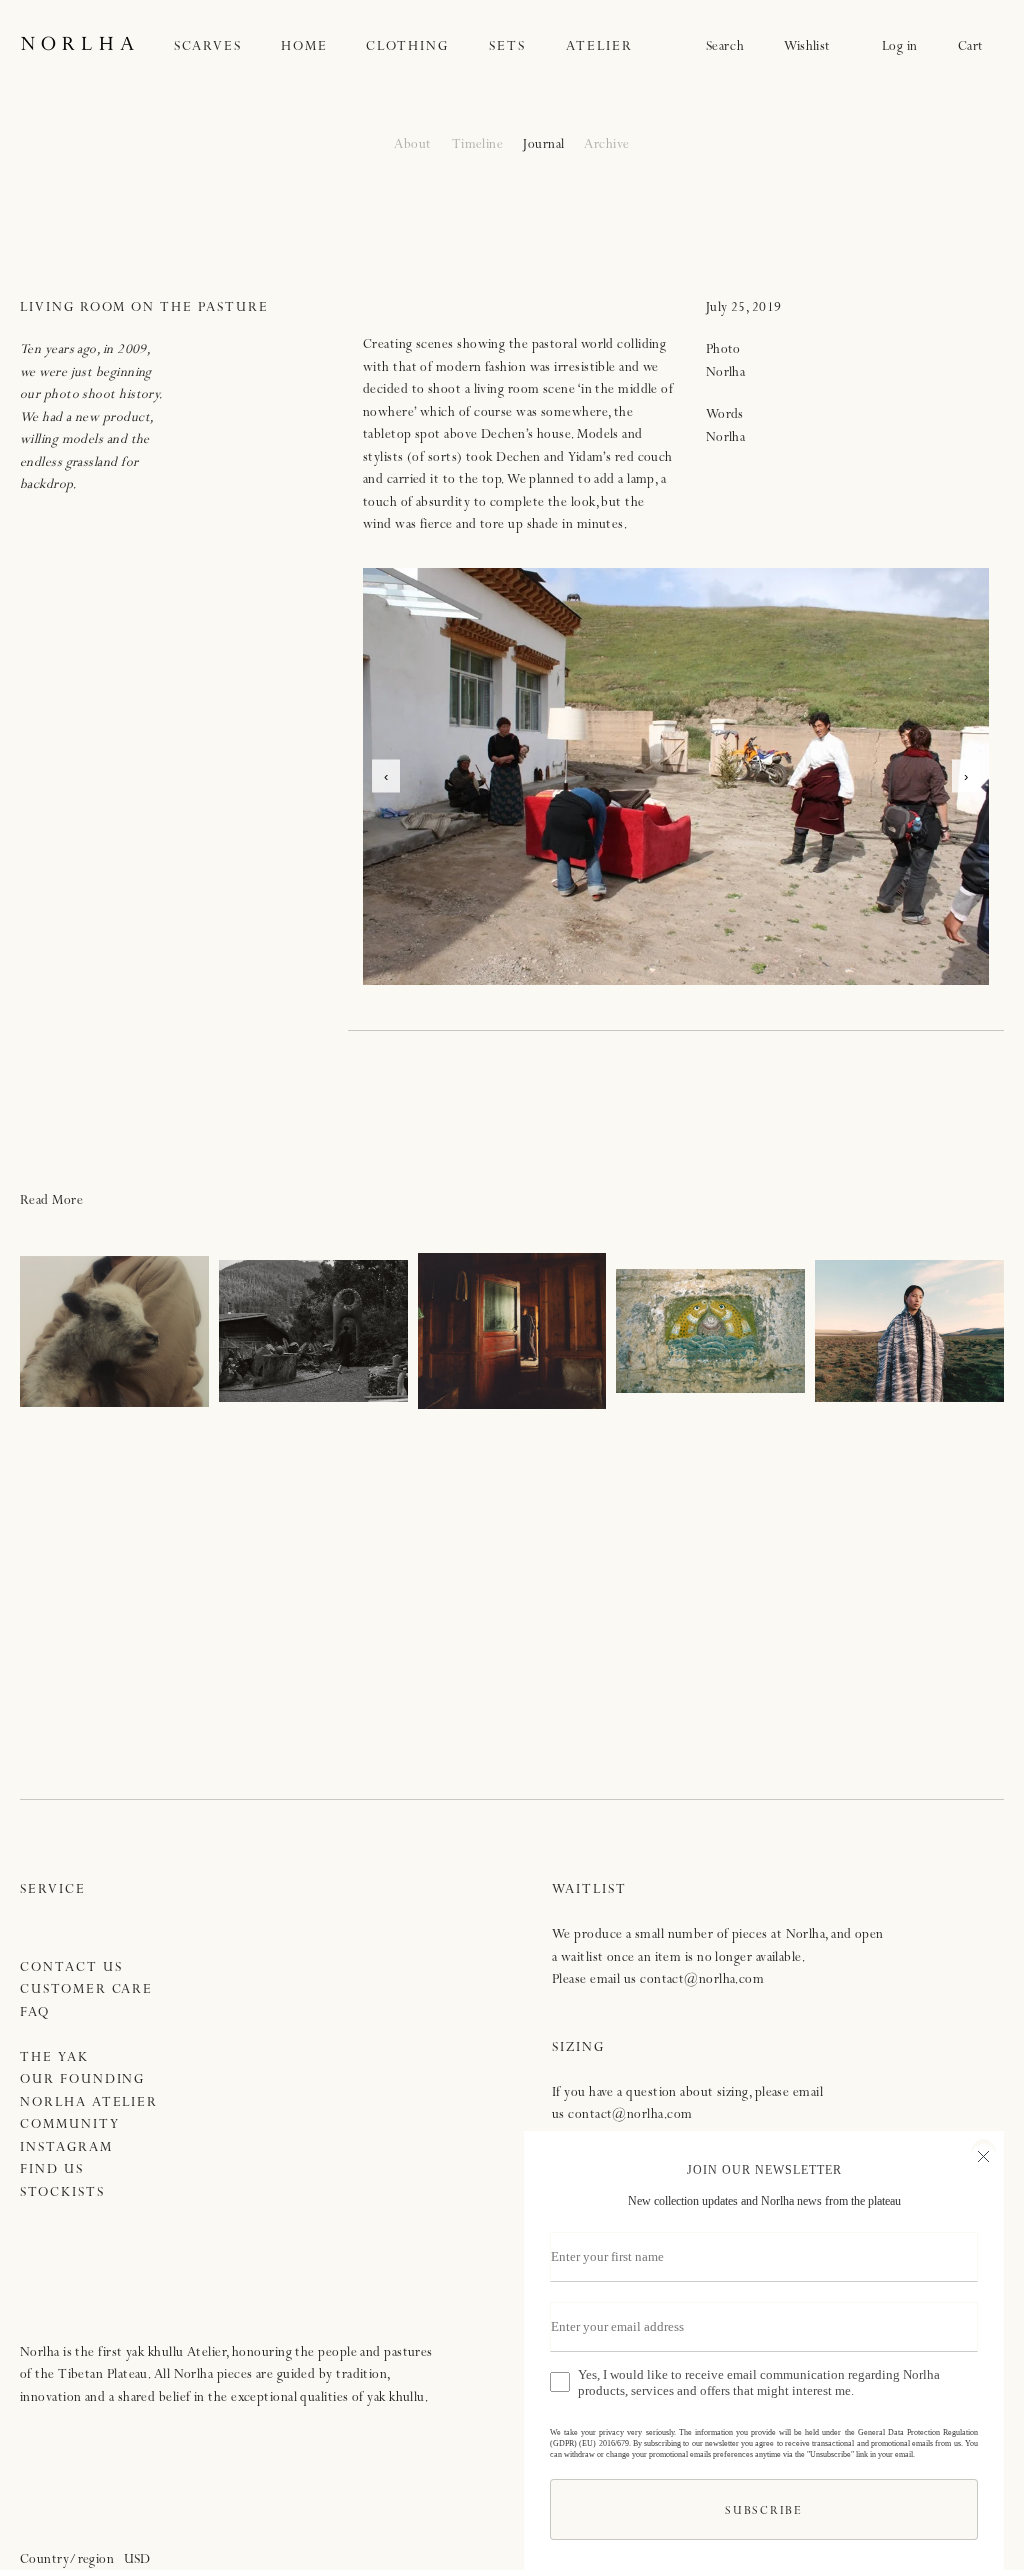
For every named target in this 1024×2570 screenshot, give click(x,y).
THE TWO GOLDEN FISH (710, 1331)
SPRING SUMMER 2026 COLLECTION (909, 1331)
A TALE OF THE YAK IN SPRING (114, 1331)
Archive (606, 145)
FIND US (52, 2170)
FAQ (35, 2013)
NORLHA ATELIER (89, 2103)
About (412, 145)
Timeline (478, 145)
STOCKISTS (62, 2193)
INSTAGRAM (66, 2148)
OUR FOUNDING (82, 2080)
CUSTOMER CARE (86, 1990)
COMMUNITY (70, 2125)
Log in (900, 47)
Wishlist (813, 47)
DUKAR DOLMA (512, 1331)
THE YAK (54, 2058)
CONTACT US (71, 1968)
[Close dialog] (983, 2154)
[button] (228, 47)
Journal (543, 145)
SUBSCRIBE (763, 2512)
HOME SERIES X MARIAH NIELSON (313, 1331)
